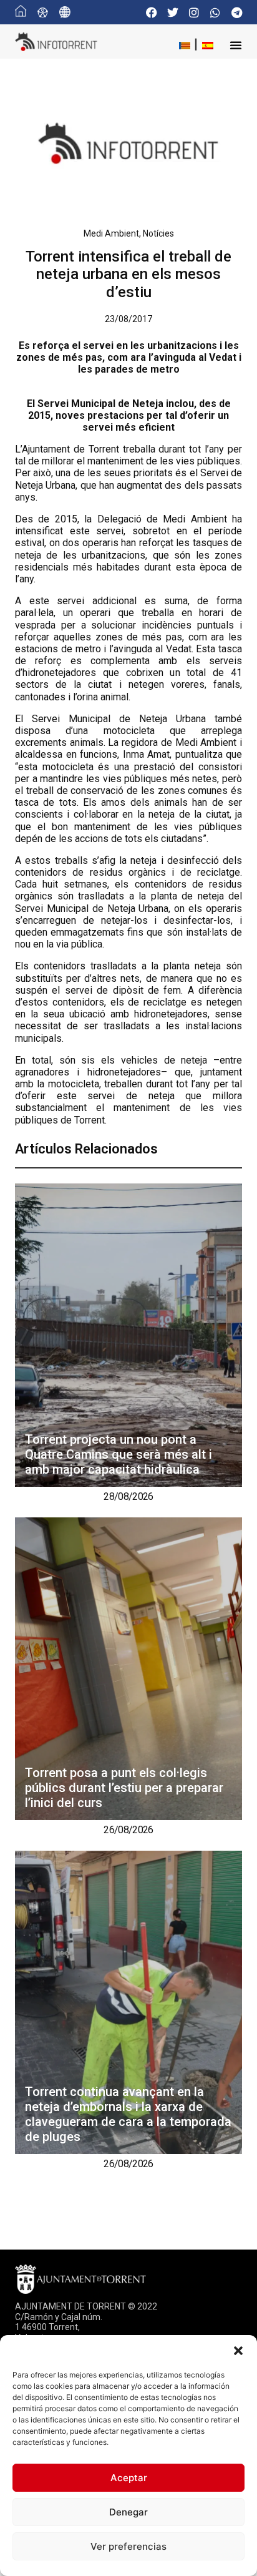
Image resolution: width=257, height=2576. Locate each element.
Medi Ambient (111, 233)
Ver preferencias (128, 2546)
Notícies (158, 233)
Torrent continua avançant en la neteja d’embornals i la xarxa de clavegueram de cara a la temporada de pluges (128, 2114)
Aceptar (129, 2478)
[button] (238, 2351)
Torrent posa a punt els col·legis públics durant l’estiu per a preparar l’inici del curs (124, 1788)
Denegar (128, 2512)
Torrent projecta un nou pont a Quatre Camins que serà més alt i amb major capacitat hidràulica (119, 1454)
